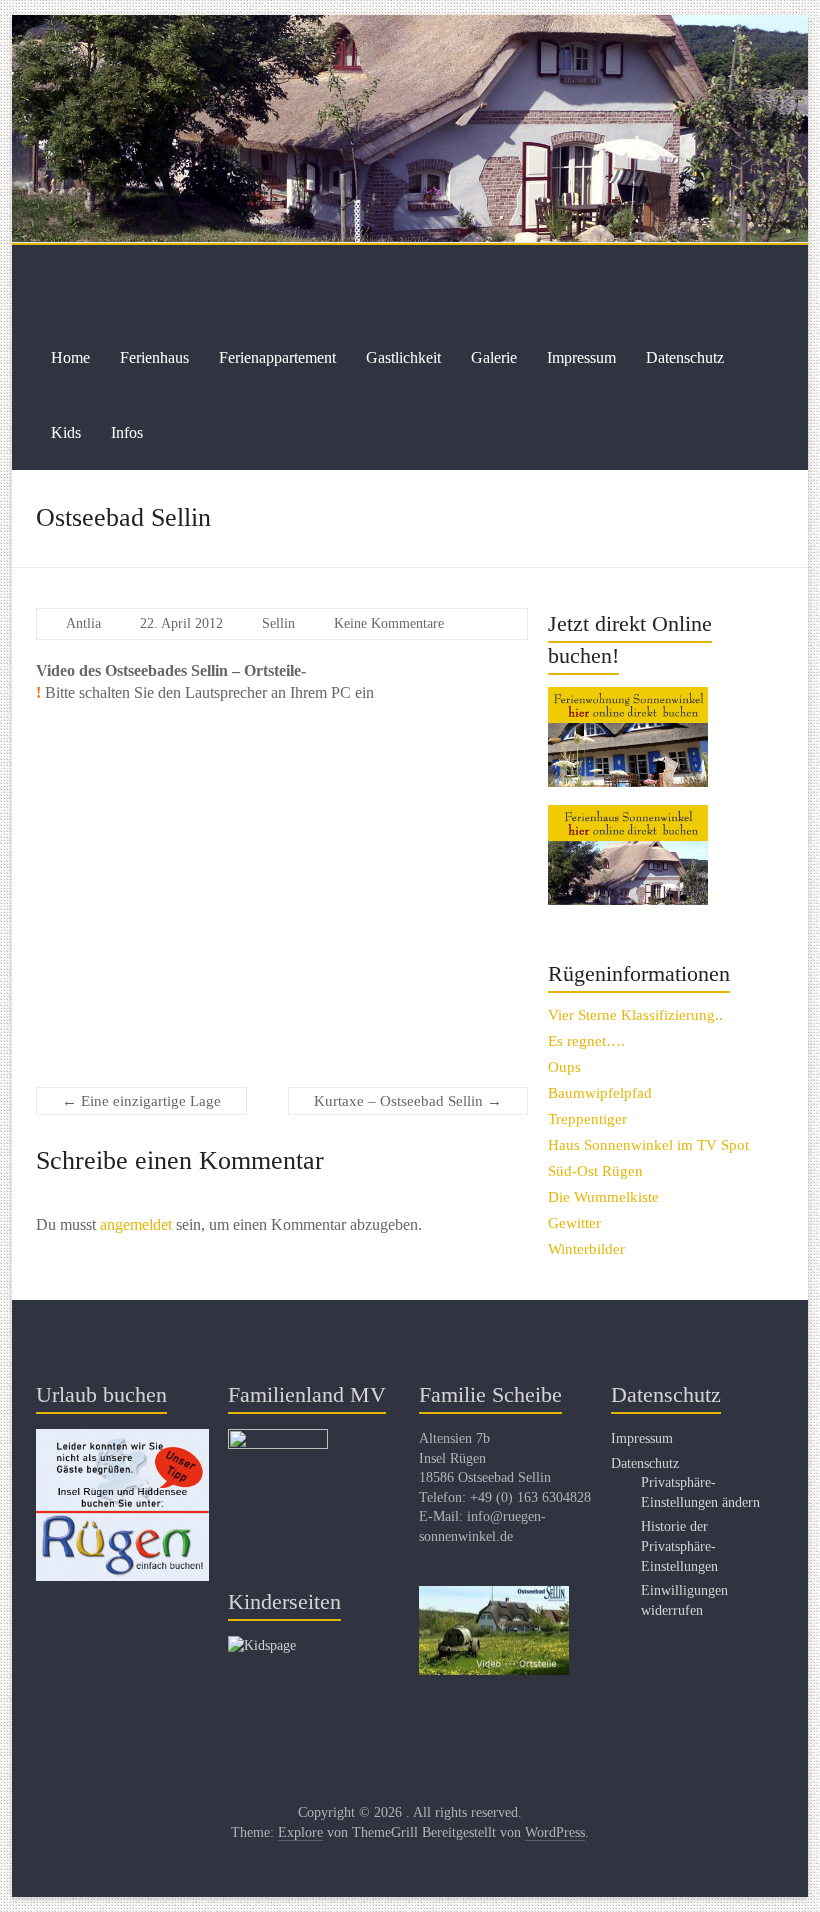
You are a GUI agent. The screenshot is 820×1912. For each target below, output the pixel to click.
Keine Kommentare (389, 623)
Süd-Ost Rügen (595, 1171)
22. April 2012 (181, 623)
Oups (564, 1067)
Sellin (278, 623)
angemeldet (136, 1224)
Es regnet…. (586, 1041)
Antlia (83, 623)
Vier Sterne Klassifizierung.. (635, 1015)
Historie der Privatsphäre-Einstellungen (679, 1546)
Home (70, 357)
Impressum (581, 357)
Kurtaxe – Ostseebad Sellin (408, 1101)
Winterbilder (586, 1249)
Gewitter (574, 1223)
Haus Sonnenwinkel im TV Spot (648, 1145)
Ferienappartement (277, 357)
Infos (127, 432)
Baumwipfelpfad (600, 1093)
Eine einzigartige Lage (141, 1101)
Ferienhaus (154, 357)
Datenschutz (685, 357)
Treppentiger (587, 1119)
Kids (66, 432)
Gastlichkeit (403, 357)
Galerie (494, 357)
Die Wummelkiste (603, 1197)
